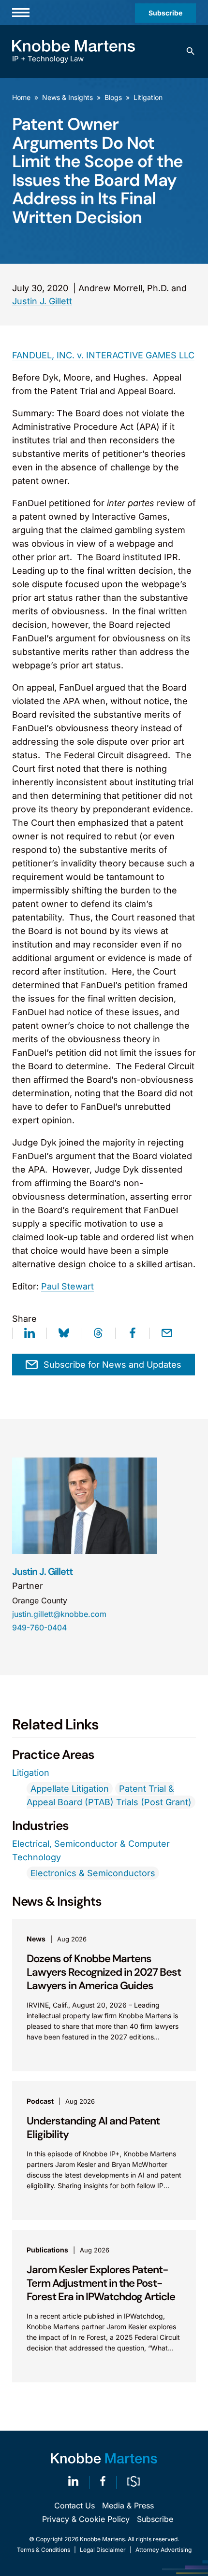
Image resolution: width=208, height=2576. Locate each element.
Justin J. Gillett (42, 301)
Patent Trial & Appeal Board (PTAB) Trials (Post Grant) (109, 1795)
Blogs (113, 97)
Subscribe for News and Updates (112, 1365)
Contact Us (74, 2505)
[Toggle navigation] (21, 13)
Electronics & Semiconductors (93, 1873)
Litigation (148, 97)
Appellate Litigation (70, 1789)
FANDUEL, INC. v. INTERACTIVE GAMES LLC (103, 355)
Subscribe (165, 13)
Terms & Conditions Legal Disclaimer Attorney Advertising (104, 2550)
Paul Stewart (67, 1286)
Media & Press (128, 2505)
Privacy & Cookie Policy (86, 2519)
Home (21, 97)
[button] (191, 51)
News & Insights (67, 97)
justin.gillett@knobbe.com (59, 1614)
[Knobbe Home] (104, 2458)
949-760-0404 (39, 1628)
